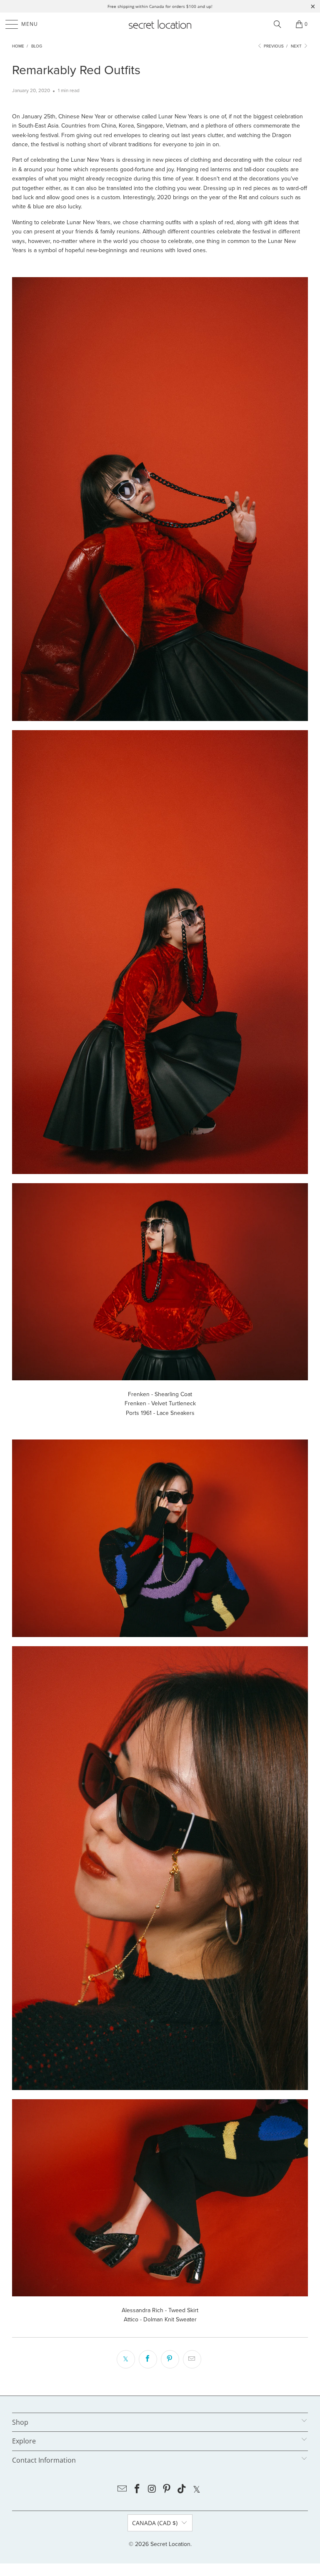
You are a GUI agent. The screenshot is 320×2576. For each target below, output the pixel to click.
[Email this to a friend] (192, 2359)
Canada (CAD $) (155, 2523)
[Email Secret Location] (122, 2490)
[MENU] (8, 24)
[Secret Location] (160, 24)
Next (297, 46)
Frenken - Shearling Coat (160, 1394)
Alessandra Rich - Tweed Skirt (160, 2310)
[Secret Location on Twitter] (197, 2490)
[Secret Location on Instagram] (152, 2490)
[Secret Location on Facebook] (137, 2490)
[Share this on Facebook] (148, 2359)
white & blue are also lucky (46, 207)
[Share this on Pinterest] (170, 2359)
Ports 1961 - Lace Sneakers (160, 1413)
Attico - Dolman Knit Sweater (160, 2319)
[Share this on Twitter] (126, 2359)
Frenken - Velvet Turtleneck (160, 1403)
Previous (273, 46)
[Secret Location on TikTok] (182, 2490)
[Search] (277, 24)
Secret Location (170, 2544)
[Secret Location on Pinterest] (167, 2490)
